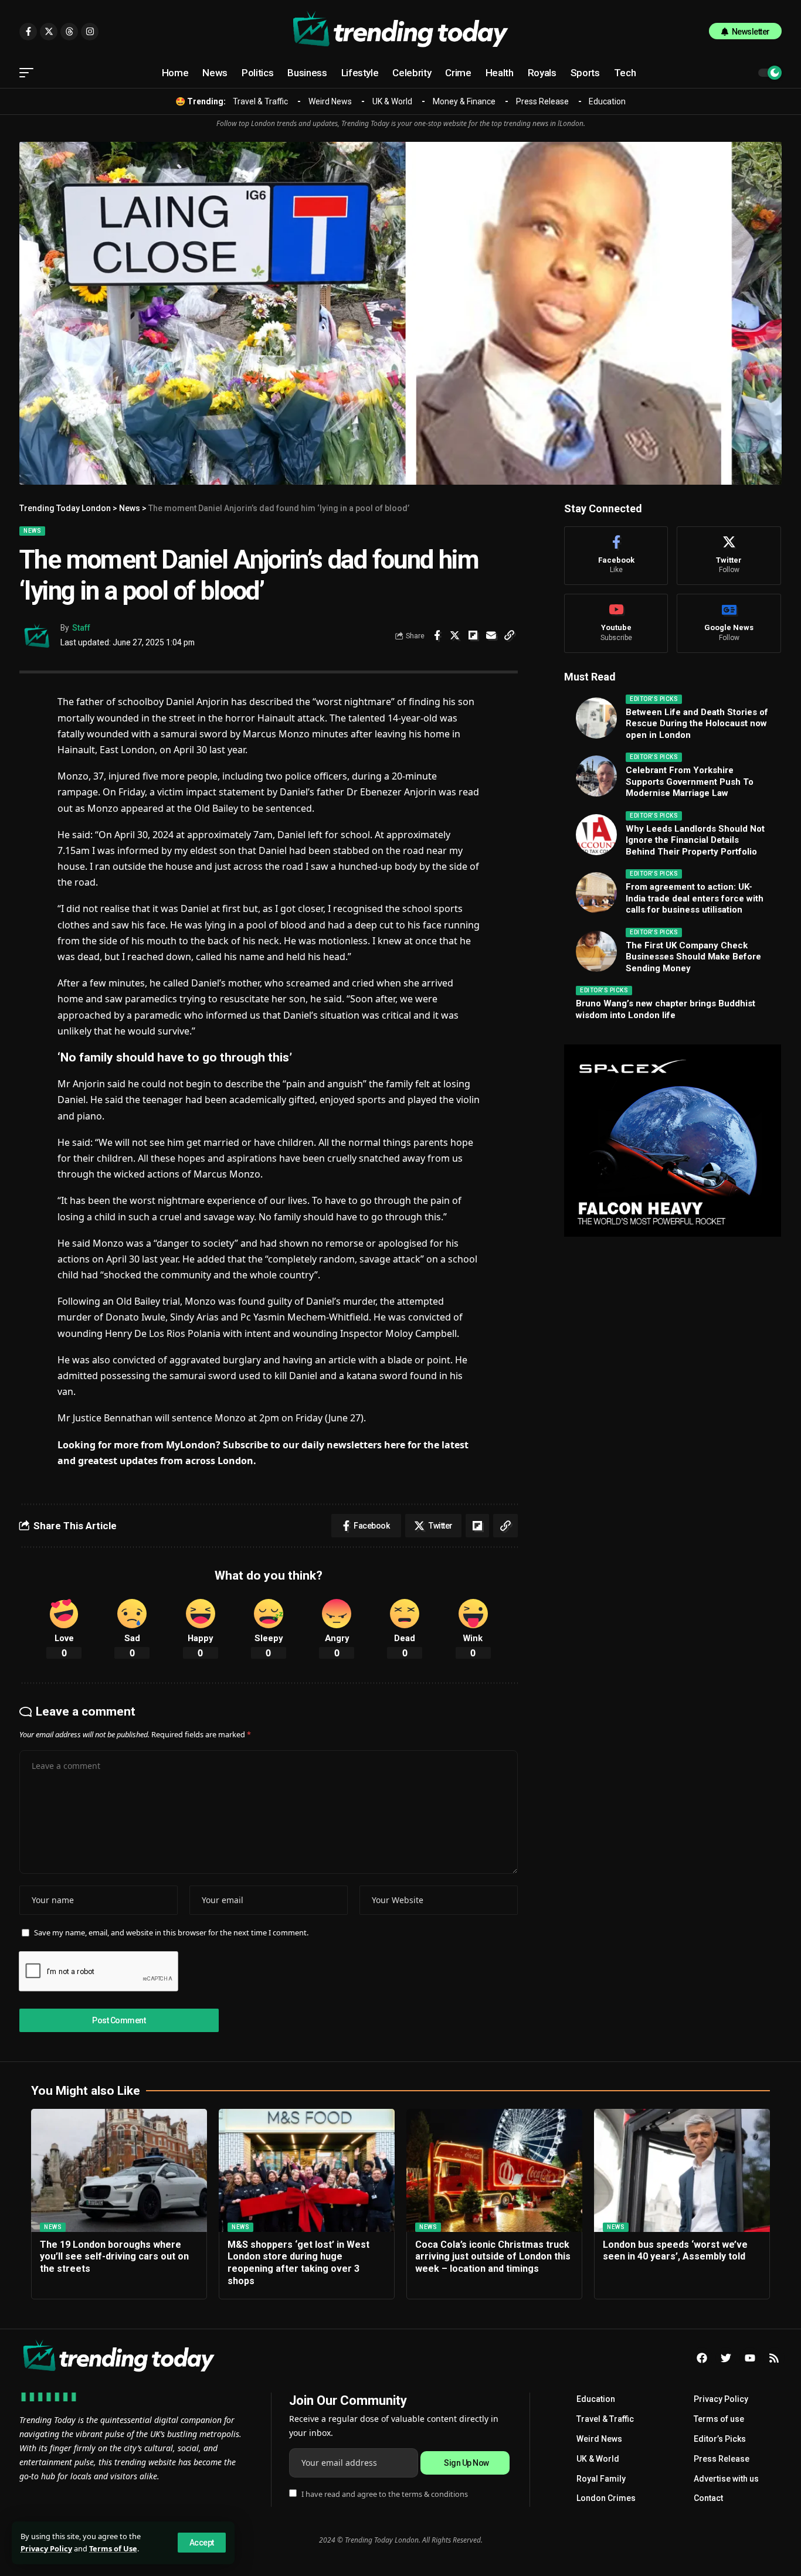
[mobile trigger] (29, 73)
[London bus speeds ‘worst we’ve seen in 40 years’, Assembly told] (682, 2170)
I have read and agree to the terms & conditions (385, 2494)
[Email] (491, 635)
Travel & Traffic (260, 101)
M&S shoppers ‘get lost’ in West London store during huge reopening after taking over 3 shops (298, 2263)
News (32, 531)
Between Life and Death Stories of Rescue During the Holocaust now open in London (697, 724)
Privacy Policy (46, 2548)
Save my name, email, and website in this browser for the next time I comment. (171, 1932)
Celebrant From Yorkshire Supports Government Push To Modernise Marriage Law (690, 782)
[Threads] (69, 32)
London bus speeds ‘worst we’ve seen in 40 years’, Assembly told (675, 2251)
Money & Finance (464, 101)
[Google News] (729, 623)
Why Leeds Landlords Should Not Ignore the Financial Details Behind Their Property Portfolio (695, 840)
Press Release (542, 101)
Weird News (330, 101)
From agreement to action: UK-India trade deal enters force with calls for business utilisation (695, 898)
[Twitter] (729, 556)
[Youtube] (616, 623)
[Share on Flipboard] (473, 635)
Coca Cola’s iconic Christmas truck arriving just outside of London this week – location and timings (493, 2257)
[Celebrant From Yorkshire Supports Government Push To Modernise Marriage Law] (596, 776)
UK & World (392, 101)
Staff (81, 628)
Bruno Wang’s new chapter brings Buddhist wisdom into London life (666, 1009)
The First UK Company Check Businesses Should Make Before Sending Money (693, 957)
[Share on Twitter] (455, 635)
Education (607, 101)
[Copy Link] (510, 635)
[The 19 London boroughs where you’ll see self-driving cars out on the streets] (119, 2170)
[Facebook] (616, 556)
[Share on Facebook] (437, 635)
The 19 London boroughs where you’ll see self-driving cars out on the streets (114, 2257)
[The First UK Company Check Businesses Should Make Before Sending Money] (596, 951)
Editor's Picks (654, 699)
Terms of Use (113, 2548)
